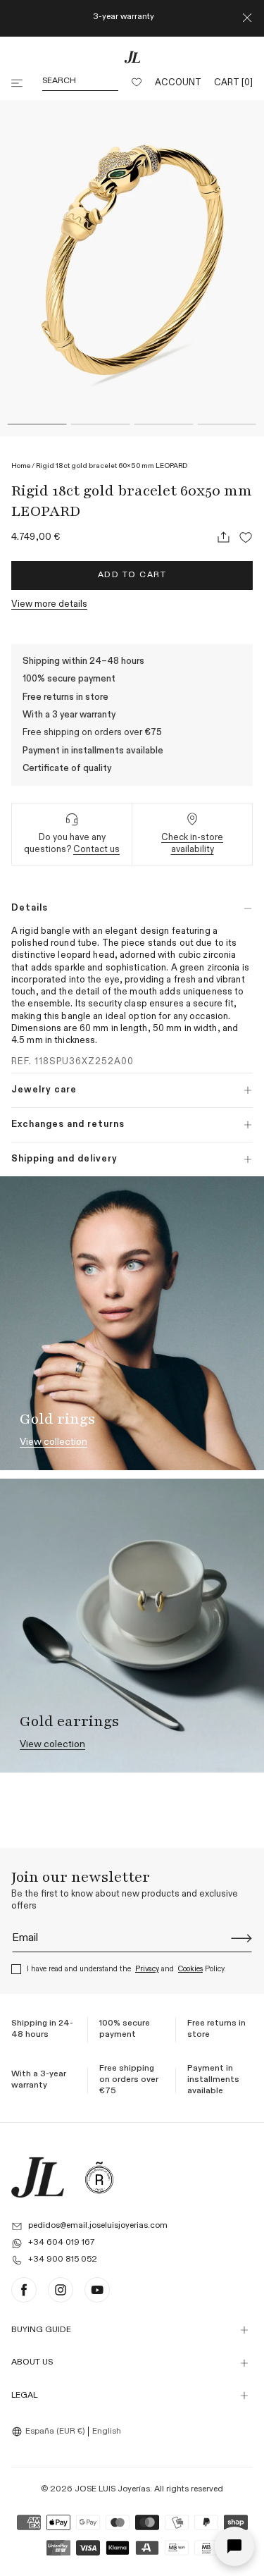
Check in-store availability (192, 844)
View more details (49, 604)
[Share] (223, 537)
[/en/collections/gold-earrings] (132, 1626)
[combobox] (50, 2432)
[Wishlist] (137, 83)
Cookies (190, 1969)
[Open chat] (234, 2546)
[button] (18, 83)
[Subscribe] (241, 1938)
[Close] (247, 18)
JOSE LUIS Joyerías (112, 2489)
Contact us (96, 850)
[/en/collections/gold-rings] (132, 1323)
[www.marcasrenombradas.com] (99, 2177)
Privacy (147, 1969)
